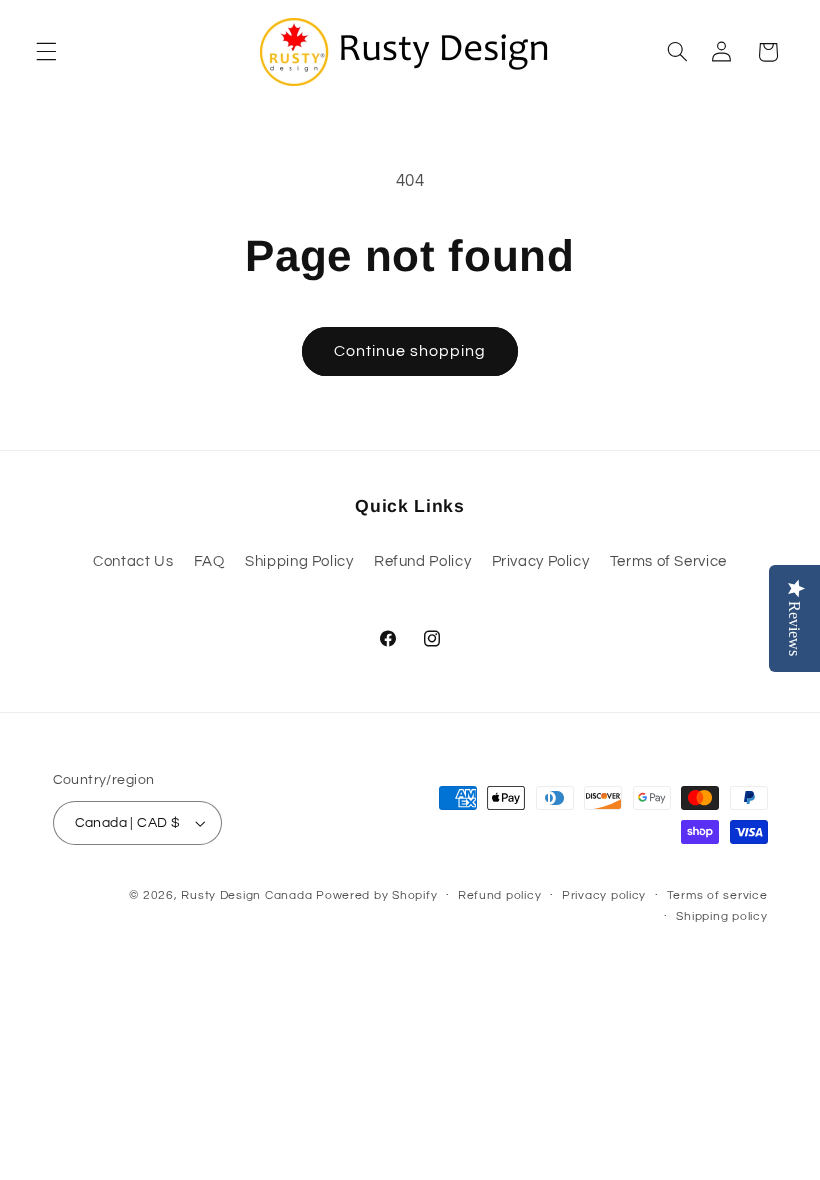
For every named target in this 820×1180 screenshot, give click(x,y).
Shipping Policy (299, 561)
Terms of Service (668, 561)
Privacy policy (604, 895)
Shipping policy (721, 916)
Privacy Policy (541, 561)
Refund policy (500, 895)
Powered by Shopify (376, 895)
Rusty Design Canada (248, 895)
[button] (44, 52)
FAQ (209, 561)
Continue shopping (410, 351)
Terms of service (717, 895)
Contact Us (133, 561)
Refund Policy (422, 561)
